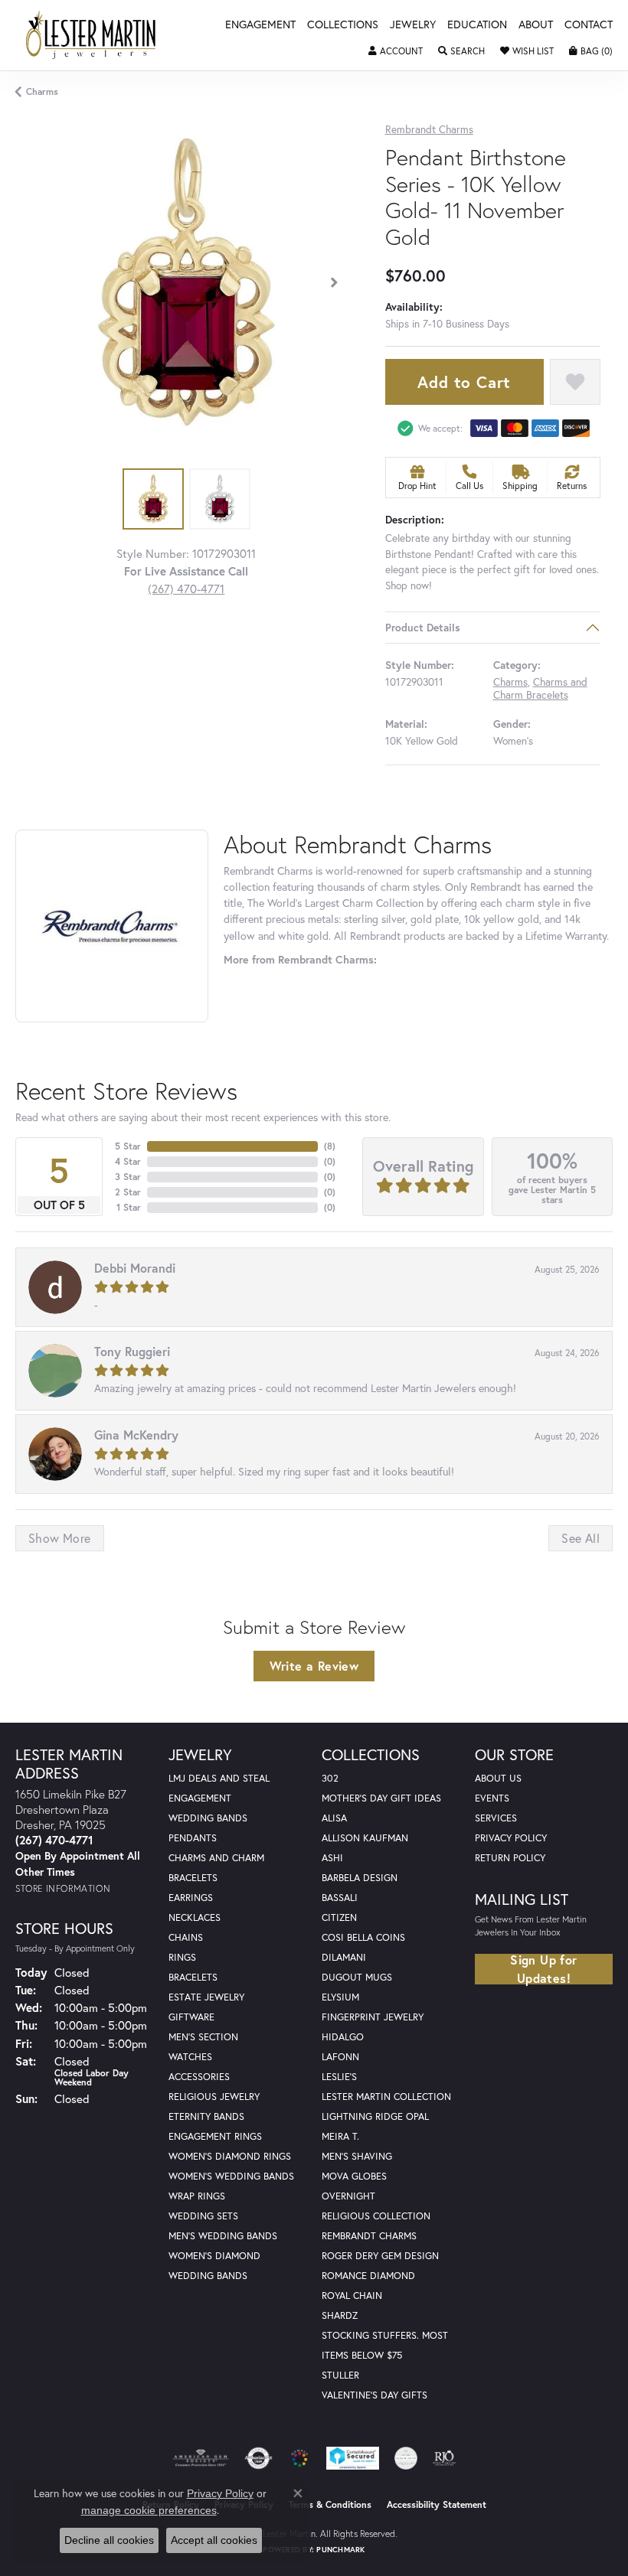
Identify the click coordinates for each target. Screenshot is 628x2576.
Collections (343, 25)
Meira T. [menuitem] (340, 2136)
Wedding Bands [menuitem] (208, 1818)
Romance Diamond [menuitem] (368, 2276)
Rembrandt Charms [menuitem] (369, 2236)
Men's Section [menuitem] (203, 2037)
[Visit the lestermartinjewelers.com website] (299, 2458)
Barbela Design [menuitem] (360, 1878)
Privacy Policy (511, 1838)
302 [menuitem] (330, 1778)
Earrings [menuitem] (191, 1898)
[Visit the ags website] (201, 2458)
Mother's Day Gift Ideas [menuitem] (381, 1798)
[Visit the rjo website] (444, 2458)
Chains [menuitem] (186, 1937)
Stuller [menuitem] (340, 2375)
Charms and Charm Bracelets (540, 688)
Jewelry (413, 25)
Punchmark (340, 2550)
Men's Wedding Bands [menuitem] (223, 2236)
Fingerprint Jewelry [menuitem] (373, 2017)
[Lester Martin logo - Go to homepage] (91, 35)
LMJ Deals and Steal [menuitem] (219, 1778)
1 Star (129, 1207)
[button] (396, 51)
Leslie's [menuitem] (339, 2077)
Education (477, 25)
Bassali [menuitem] (340, 1898)
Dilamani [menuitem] (344, 1957)
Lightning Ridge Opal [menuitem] (375, 2116)
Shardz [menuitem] (340, 2315)
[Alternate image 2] (220, 499)
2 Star (128, 1192)
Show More (60, 1538)
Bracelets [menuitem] (193, 1977)
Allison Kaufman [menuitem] (365, 1838)
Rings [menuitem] (182, 1957)
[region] (186, 282)
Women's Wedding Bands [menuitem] (231, 2176)
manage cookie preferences (149, 2510)
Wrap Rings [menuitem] (197, 2196)
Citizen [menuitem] (339, 1917)
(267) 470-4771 (186, 589)
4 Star (128, 1161)
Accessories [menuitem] (199, 2077)
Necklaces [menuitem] (195, 1917)
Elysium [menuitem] (340, 1997)
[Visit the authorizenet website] (258, 2458)
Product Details (423, 628)
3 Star (128, 1177)
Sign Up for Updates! (543, 1969)
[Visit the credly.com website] (406, 2458)
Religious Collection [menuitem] (376, 2216)
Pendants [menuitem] (193, 1838)
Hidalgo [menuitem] (343, 2037)
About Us (498, 1778)
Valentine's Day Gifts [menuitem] (375, 2395)
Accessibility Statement (437, 2504)
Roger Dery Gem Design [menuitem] (380, 2256)
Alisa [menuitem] (334, 1818)
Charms (42, 91)
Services (496, 1818)
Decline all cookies (109, 2540)
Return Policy (510, 1858)
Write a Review (314, 1666)
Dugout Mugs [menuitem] (357, 1977)
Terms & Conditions (330, 2504)
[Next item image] (335, 282)
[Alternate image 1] (153, 499)
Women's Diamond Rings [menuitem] (230, 2156)
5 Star (128, 1146)
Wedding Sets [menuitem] (203, 2216)
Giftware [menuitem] (191, 2017)
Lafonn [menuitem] (340, 2057)
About (536, 25)
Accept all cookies (214, 2540)
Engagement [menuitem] (200, 1798)
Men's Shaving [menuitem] (357, 2156)
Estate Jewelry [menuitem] (206, 1997)
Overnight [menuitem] (348, 2196)
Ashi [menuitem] (332, 1858)
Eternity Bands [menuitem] (206, 2116)
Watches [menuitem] (190, 2057)
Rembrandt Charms (429, 130)
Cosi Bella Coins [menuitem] (363, 1937)
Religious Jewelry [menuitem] (214, 2097)
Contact (589, 25)
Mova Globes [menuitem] (354, 2176)
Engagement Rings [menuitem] (215, 2136)
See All (581, 1538)
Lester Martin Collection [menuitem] (386, 2097)
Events (492, 1798)
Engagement (260, 25)
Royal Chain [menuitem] (352, 2296)
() (330, 1146)
